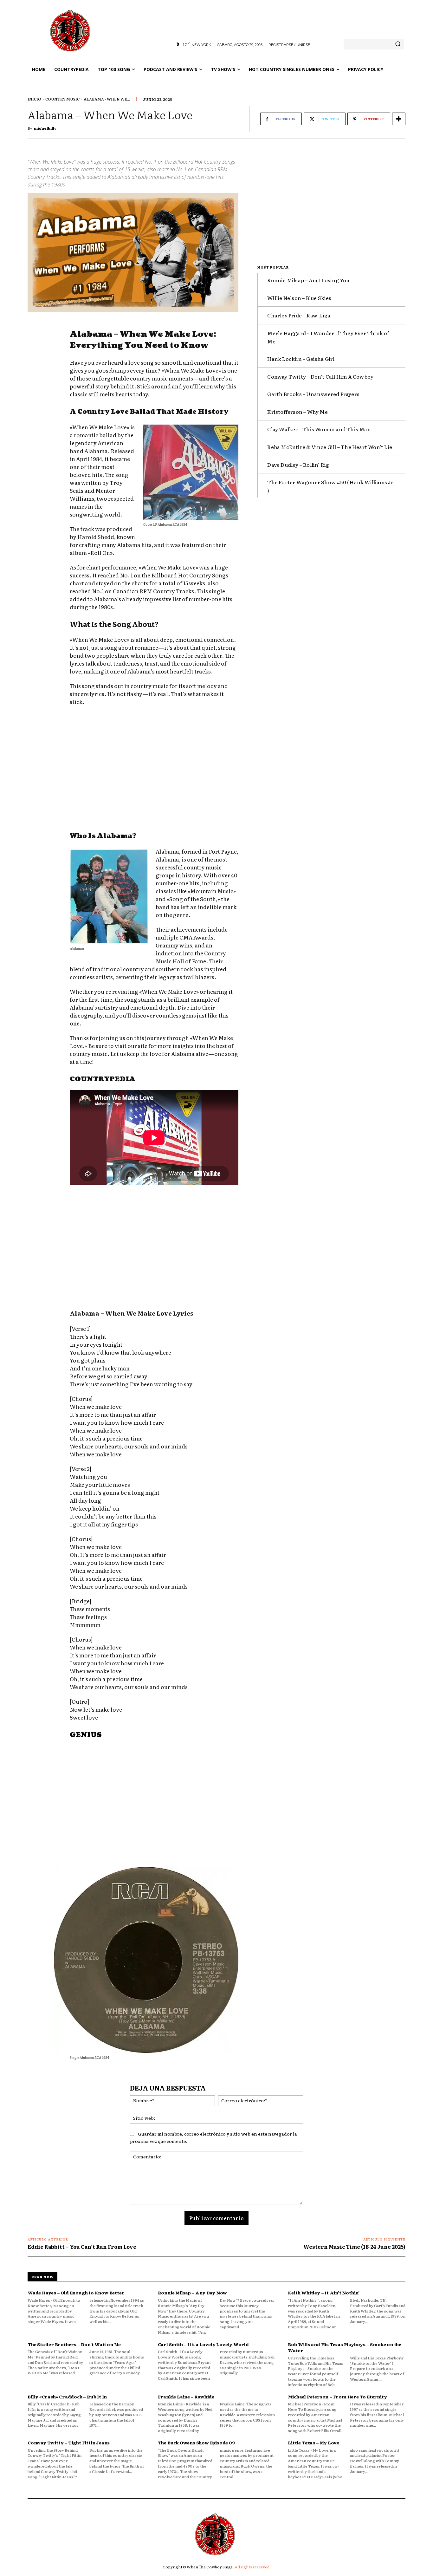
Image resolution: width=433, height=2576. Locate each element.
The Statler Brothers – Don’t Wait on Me (74, 2344)
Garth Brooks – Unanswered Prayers (313, 394)
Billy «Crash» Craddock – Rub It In (67, 2397)
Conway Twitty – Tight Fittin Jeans (69, 2443)
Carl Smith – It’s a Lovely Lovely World (203, 2344)
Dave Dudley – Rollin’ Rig (298, 465)
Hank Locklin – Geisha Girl (301, 359)
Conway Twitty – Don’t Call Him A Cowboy (320, 376)
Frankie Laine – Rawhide (186, 2397)
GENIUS (86, 1735)
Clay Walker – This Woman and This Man (319, 429)
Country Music (62, 99)
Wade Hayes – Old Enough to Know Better (76, 2293)
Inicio (34, 99)
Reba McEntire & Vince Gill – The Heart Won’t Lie (330, 447)
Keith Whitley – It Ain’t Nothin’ (324, 2293)
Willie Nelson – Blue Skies (299, 298)
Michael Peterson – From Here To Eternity (337, 2397)
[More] (399, 119)
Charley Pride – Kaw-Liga (299, 315)
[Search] (398, 44)
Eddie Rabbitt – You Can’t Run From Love (82, 2247)
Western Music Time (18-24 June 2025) (354, 2247)
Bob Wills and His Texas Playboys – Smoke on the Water (345, 2347)
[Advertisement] (154, 770)
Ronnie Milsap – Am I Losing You (308, 280)
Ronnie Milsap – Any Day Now (193, 2293)
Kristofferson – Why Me (297, 412)
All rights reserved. (253, 2567)
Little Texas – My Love (313, 2443)
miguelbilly (45, 128)
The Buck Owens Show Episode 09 (196, 2443)
